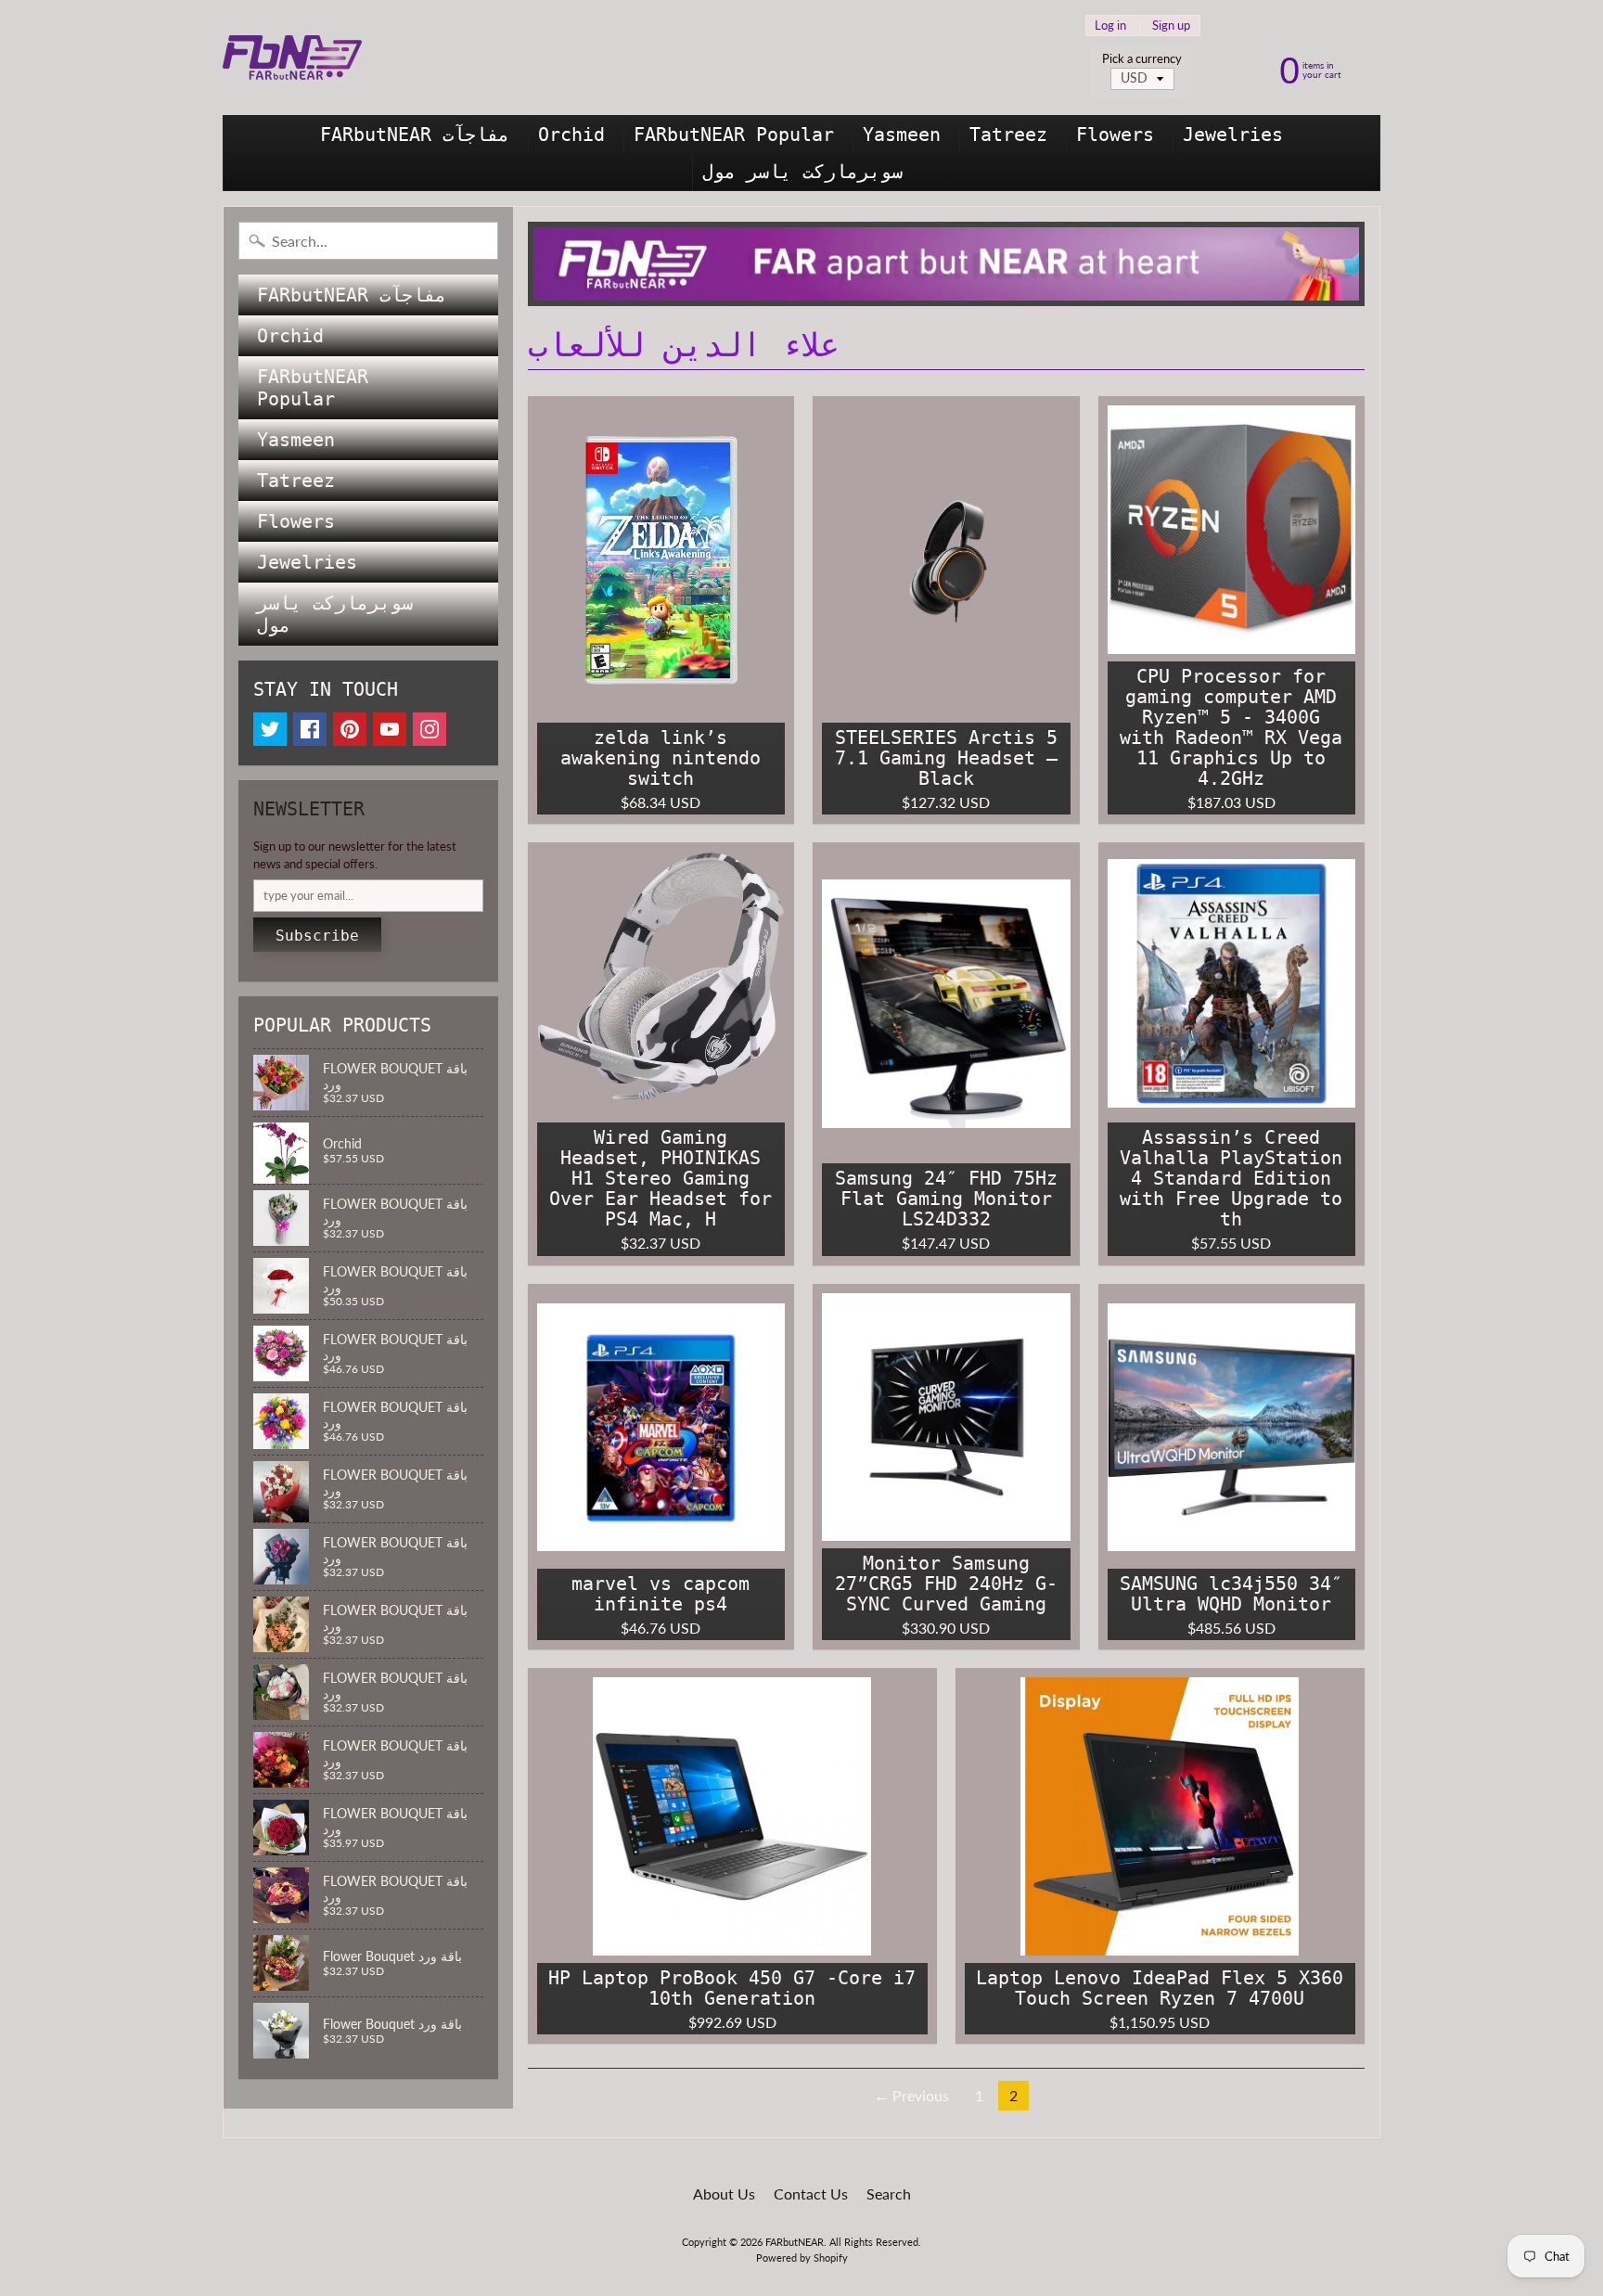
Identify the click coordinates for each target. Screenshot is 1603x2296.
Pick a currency (1142, 59)
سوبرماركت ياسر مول (802, 172)
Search (889, 2193)
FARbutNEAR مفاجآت (415, 135)
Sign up (1171, 26)
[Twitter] (270, 729)
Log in (1110, 26)
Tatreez (1008, 135)
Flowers (1115, 135)
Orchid (571, 135)
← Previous (911, 2095)
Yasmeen (902, 135)
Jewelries (1233, 135)
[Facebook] (310, 729)
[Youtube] (390, 729)
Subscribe (317, 936)
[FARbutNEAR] (292, 58)
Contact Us (811, 2193)
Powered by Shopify (802, 2258)
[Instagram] (430, 729)
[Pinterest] (350, 729)
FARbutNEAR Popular (734, 135)
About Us (724, 2193)
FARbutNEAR (795, 2242)
